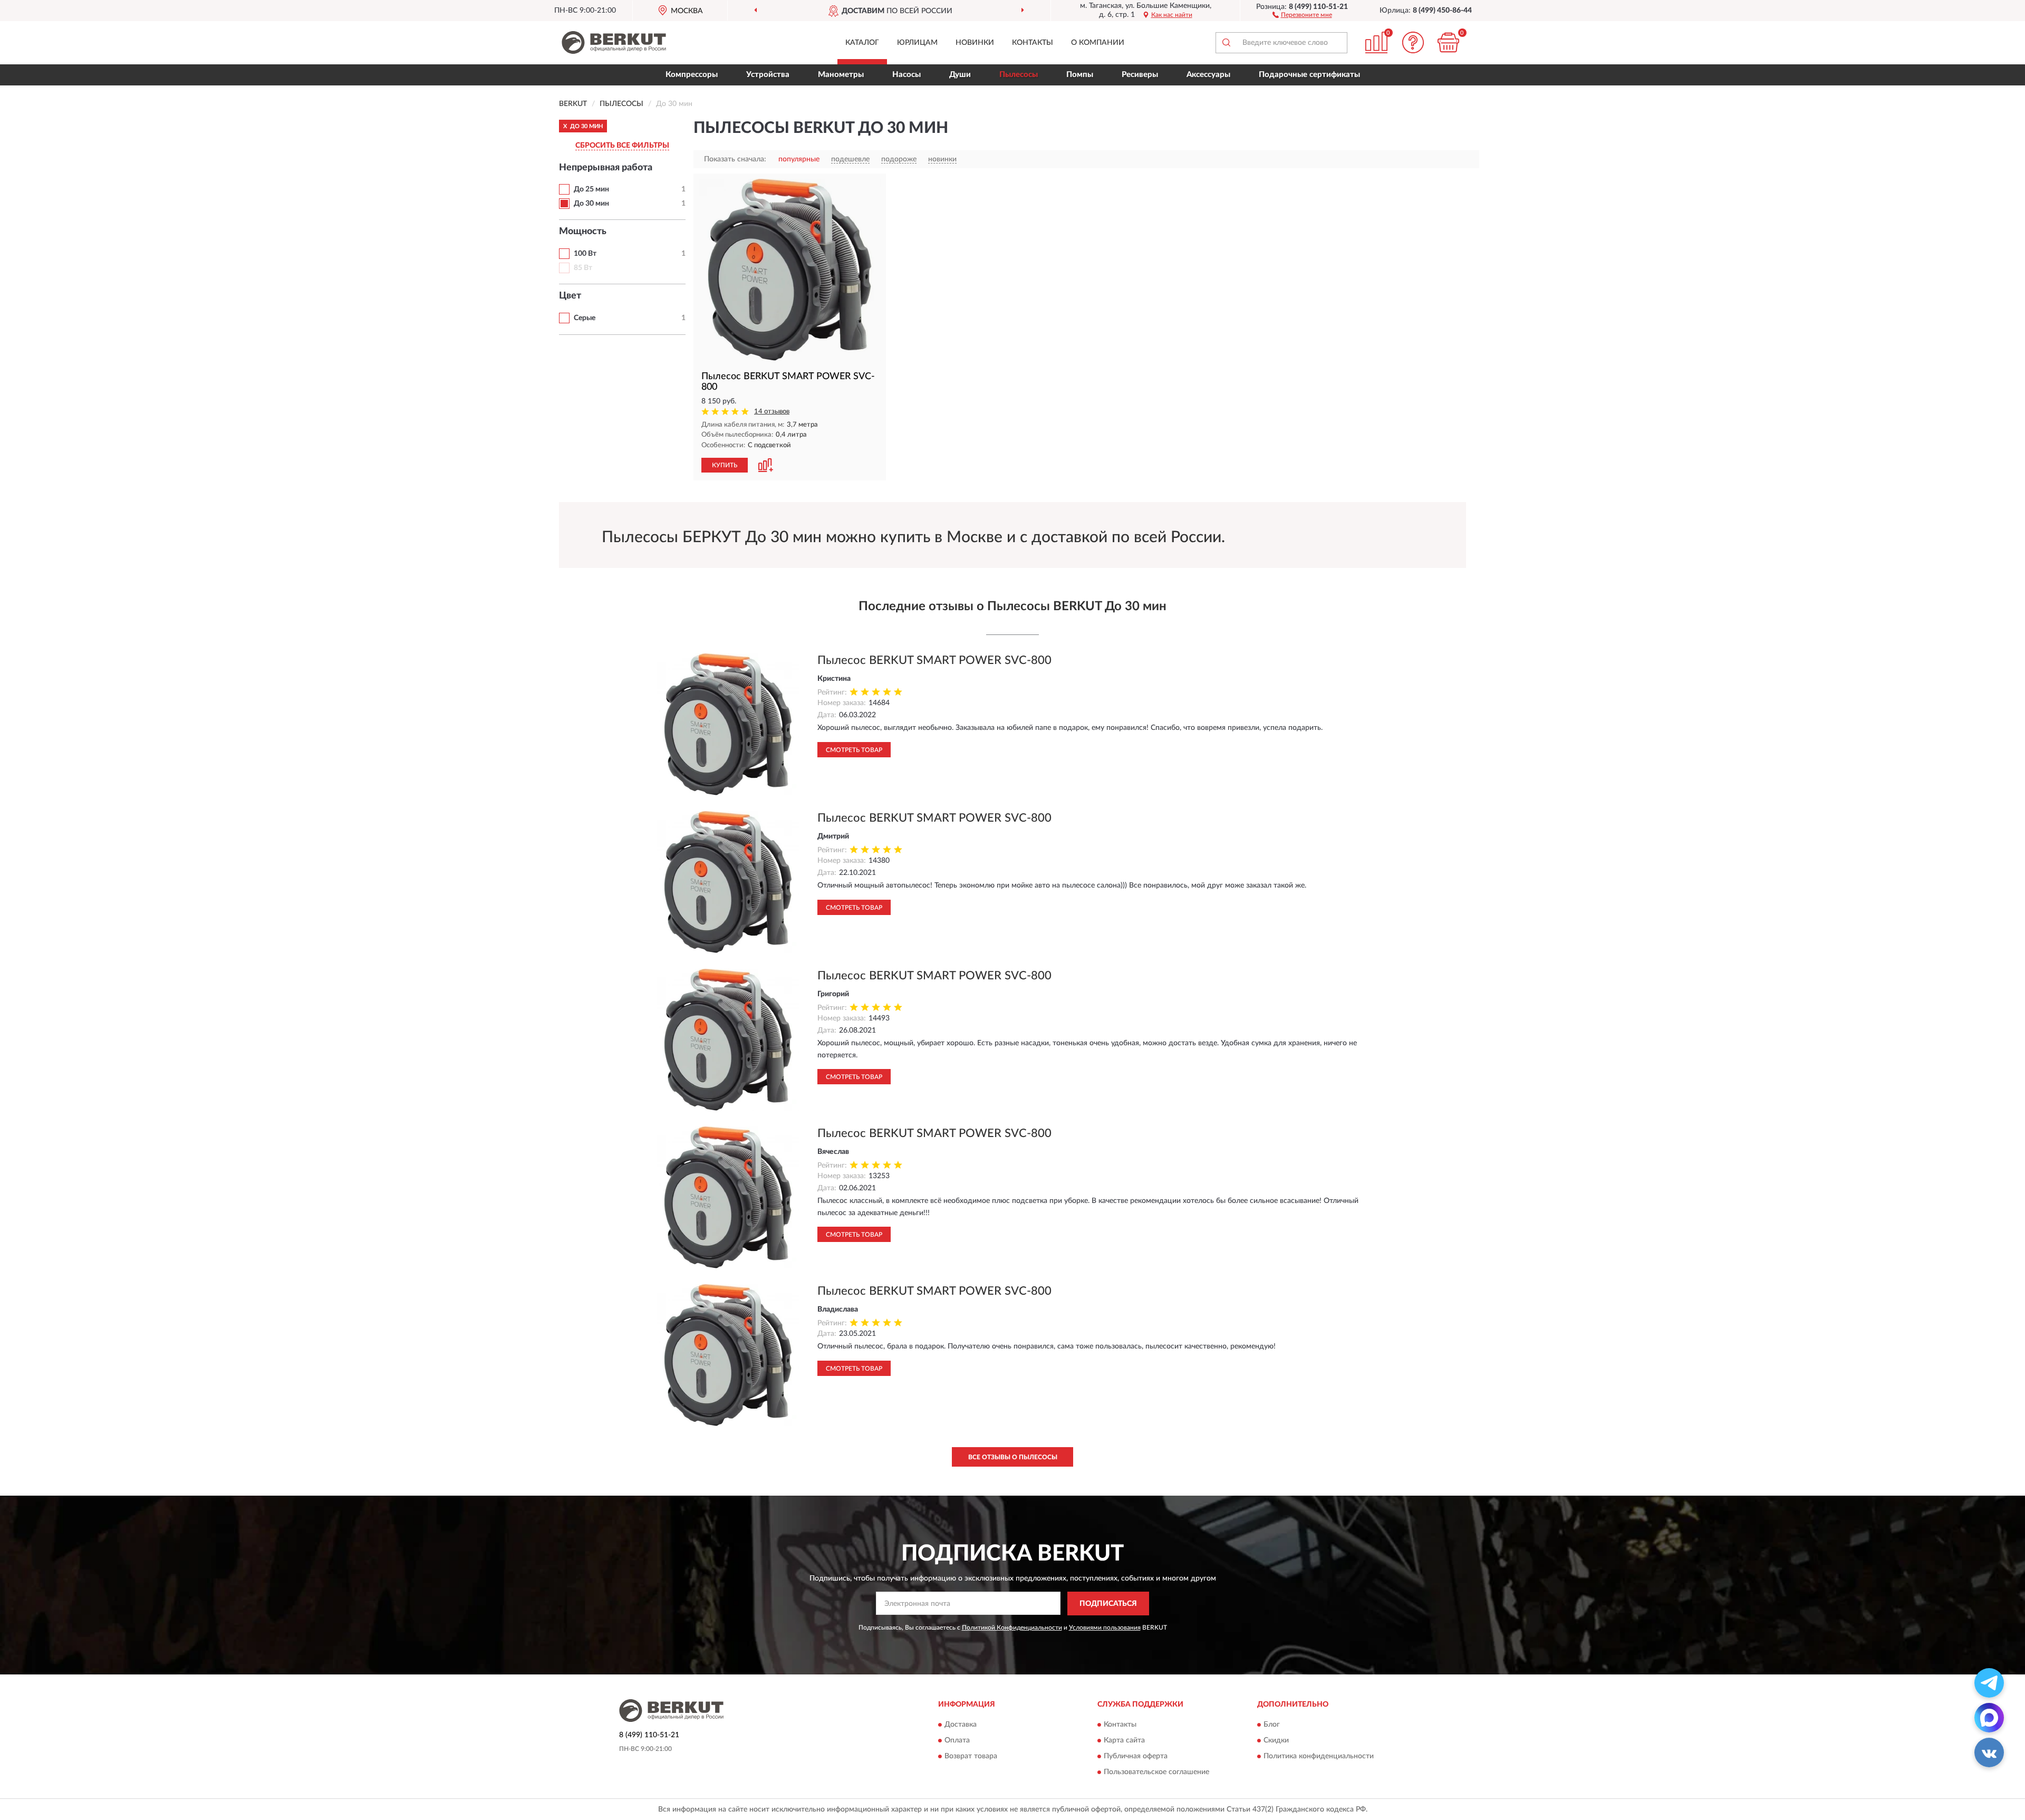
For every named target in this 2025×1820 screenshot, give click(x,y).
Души (960, 75)
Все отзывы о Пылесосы (1013, 1457)
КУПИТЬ (725, 465)
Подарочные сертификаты (1309, 75)
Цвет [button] (570, 296)
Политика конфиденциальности (1319, 1757)
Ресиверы (1140, 75)
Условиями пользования (1105, 1628)
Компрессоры (692, 75)
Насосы (907, 75)
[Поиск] (1226, 43)
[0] (1449, 42)
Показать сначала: (735, 159)
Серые (585, 318)
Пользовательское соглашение (1156, 1773)
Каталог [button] (862, 43)
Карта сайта (1124, 1741)
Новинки (975, 43)
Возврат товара (971, 1757)
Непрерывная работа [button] (606, 168)
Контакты (1033, 43)
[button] (1302, 14)
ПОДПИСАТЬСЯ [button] (1108, 1604)
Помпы (1080, 75)
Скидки (1276, 1741)
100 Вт (585, 254)
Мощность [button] (583, 232)
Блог (1272, 1725)
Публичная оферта (1136, 1757)
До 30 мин (591, 204)
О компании (1098, 43)
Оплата (957, 1741)
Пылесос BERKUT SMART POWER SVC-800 (934, 660)
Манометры (841, 75)
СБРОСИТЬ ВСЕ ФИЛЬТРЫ (622, 146)
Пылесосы (1019, 75)
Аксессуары (1208, 75)
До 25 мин (591, 189)
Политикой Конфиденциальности (1012, 1628)
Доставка (961, 1725)
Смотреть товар (854, 750)
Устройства (768, 75)
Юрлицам (917, 43)
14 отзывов (772, 412)
